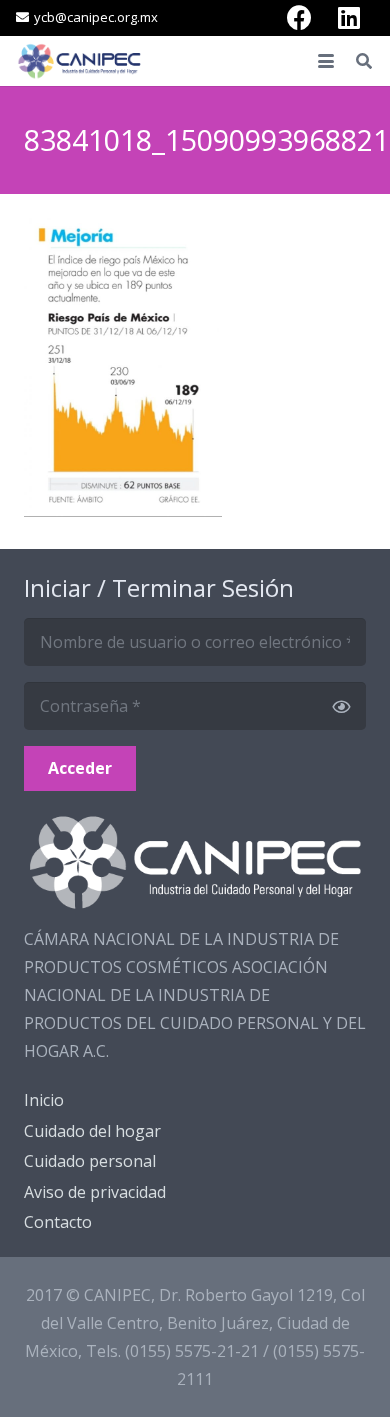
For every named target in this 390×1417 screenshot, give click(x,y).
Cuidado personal (90, 1161)
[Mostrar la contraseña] (341, 706)
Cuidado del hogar (92, 1131)
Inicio (44, 1100)
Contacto (58, 1222)
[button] (326, 61)
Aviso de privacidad (95, 1192)
